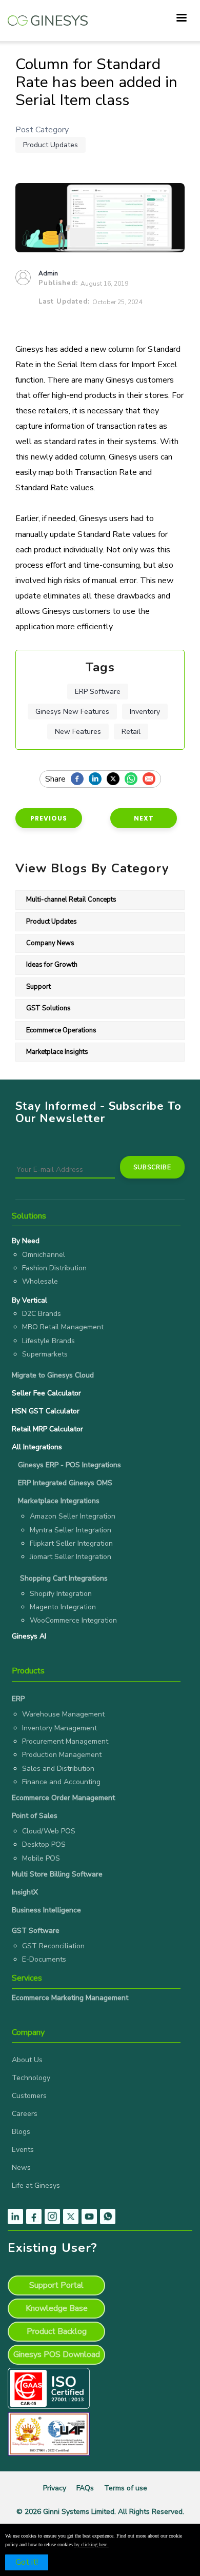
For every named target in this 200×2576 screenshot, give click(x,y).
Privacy (55, 2488)
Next (144, 818)
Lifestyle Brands (48, 1341)
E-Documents (44, 1959)
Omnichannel (44, 1255)
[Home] (48, 15)
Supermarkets (45, 1354)
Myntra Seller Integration (71, 1530)
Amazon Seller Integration (73, 1516)
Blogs (21, 2132)
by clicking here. (92, 2544)
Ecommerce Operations (61, 1030)
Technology (31, 2078)
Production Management (62, 1755)
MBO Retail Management (63, 1327)
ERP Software (98, 692)
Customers (29, 2096)
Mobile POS (41, 1858)
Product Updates (51, 145)
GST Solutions (48, 1008)
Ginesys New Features (72, 712)
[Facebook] (80, 780)
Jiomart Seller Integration (71, 1557)
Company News (50, 943)
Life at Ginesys (36, 2185)
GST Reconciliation (53, 1946)
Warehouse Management (63, 1714)
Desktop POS (44, 1844)
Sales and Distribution (58, 1769)
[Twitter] (116, 780)
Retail (131, 732)
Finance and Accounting (61, 1782)
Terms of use (126, 2488)
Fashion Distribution (54, 1268)
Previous (49, 818)
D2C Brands (42, 1314)
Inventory (145, 712)
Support (38, 987)
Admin (48, 273)
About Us (27, 2060)
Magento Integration (63, 1607)
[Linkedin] (98, 780)
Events (23, 2150)
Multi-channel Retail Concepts (71, 900)
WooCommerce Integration (73, 1620)
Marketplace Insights (57, 1052)
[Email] (152, 780)
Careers (25, 2114)
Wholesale (40, 1281)
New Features (78, 732)
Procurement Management (65, 1741)
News (21, 2168)
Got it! (27, 2562)
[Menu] (181, 19)
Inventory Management (59, 1728)
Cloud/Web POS (49, 1831)
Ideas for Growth (52, 965)
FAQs (85, 2488)
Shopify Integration (61, 1594)
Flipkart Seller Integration (71, 1543)
